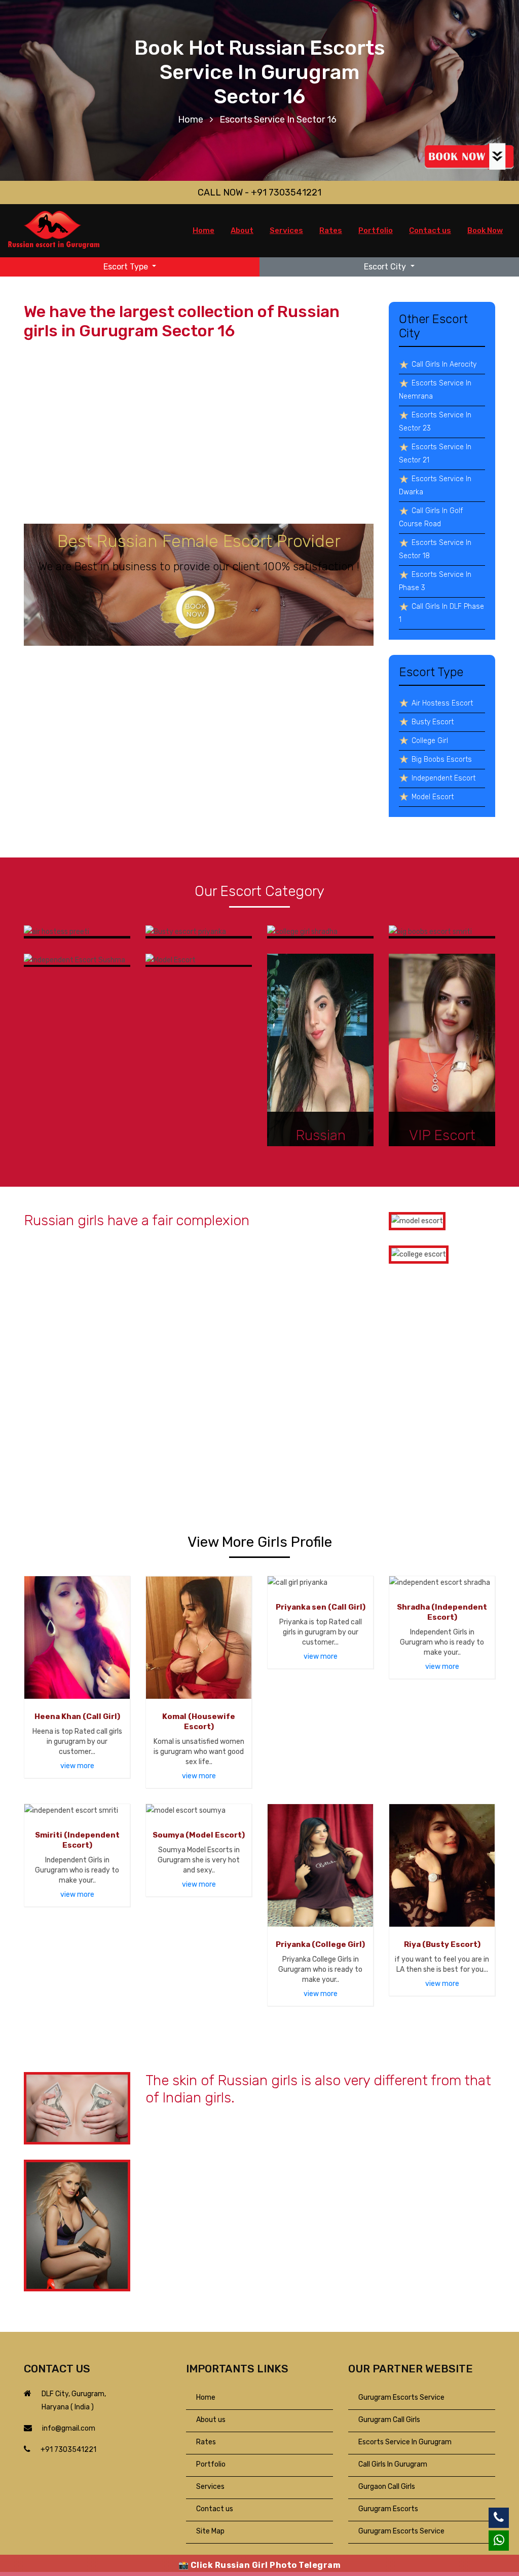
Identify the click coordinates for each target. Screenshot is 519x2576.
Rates (331, 230)
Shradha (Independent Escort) (442, 1612)
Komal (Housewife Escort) (199, 1722)
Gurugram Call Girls (389, 2420)
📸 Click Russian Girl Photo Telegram (260, 2565)
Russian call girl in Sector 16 (243, 483)
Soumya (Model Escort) (199, 1835)
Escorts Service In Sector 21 (435, 454)
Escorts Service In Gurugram (405, 2442)
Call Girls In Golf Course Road (431, 517)
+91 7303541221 (68, 2450)
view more (77, 1766)
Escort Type (127, 267)
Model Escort (433, 797)
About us (211, 2420)
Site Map (210, 2531)
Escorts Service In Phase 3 (435, 581)
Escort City (386, 267)
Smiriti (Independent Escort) (77, 1840)
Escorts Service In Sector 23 (435, 422)
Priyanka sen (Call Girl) (321, 1607)
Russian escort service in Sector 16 (87, 1337)
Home (191, 120)
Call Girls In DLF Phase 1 (441, 613)
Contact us (430, 230)
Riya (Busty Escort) (442, 1944)
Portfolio (376, 230)
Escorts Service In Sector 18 (435, 549)
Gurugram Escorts (388, 2509)
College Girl (430, 741)
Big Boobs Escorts (442, 759)
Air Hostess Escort (442, 703)
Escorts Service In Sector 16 (278, 120)
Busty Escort (433, 722)
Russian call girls (200, 2240)
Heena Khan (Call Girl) (77, 1716)
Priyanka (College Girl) (320, 1944)
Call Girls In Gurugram (393, 2464)
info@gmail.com (69, 2428)
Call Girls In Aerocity (444, 364)
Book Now (485, 230)
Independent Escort (443, 778)
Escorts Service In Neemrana (435, 390)
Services (286, 230)
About (242, 230)
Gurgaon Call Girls (387, 2487)
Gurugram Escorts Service (401, 2397)
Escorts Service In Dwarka (435, 485)
